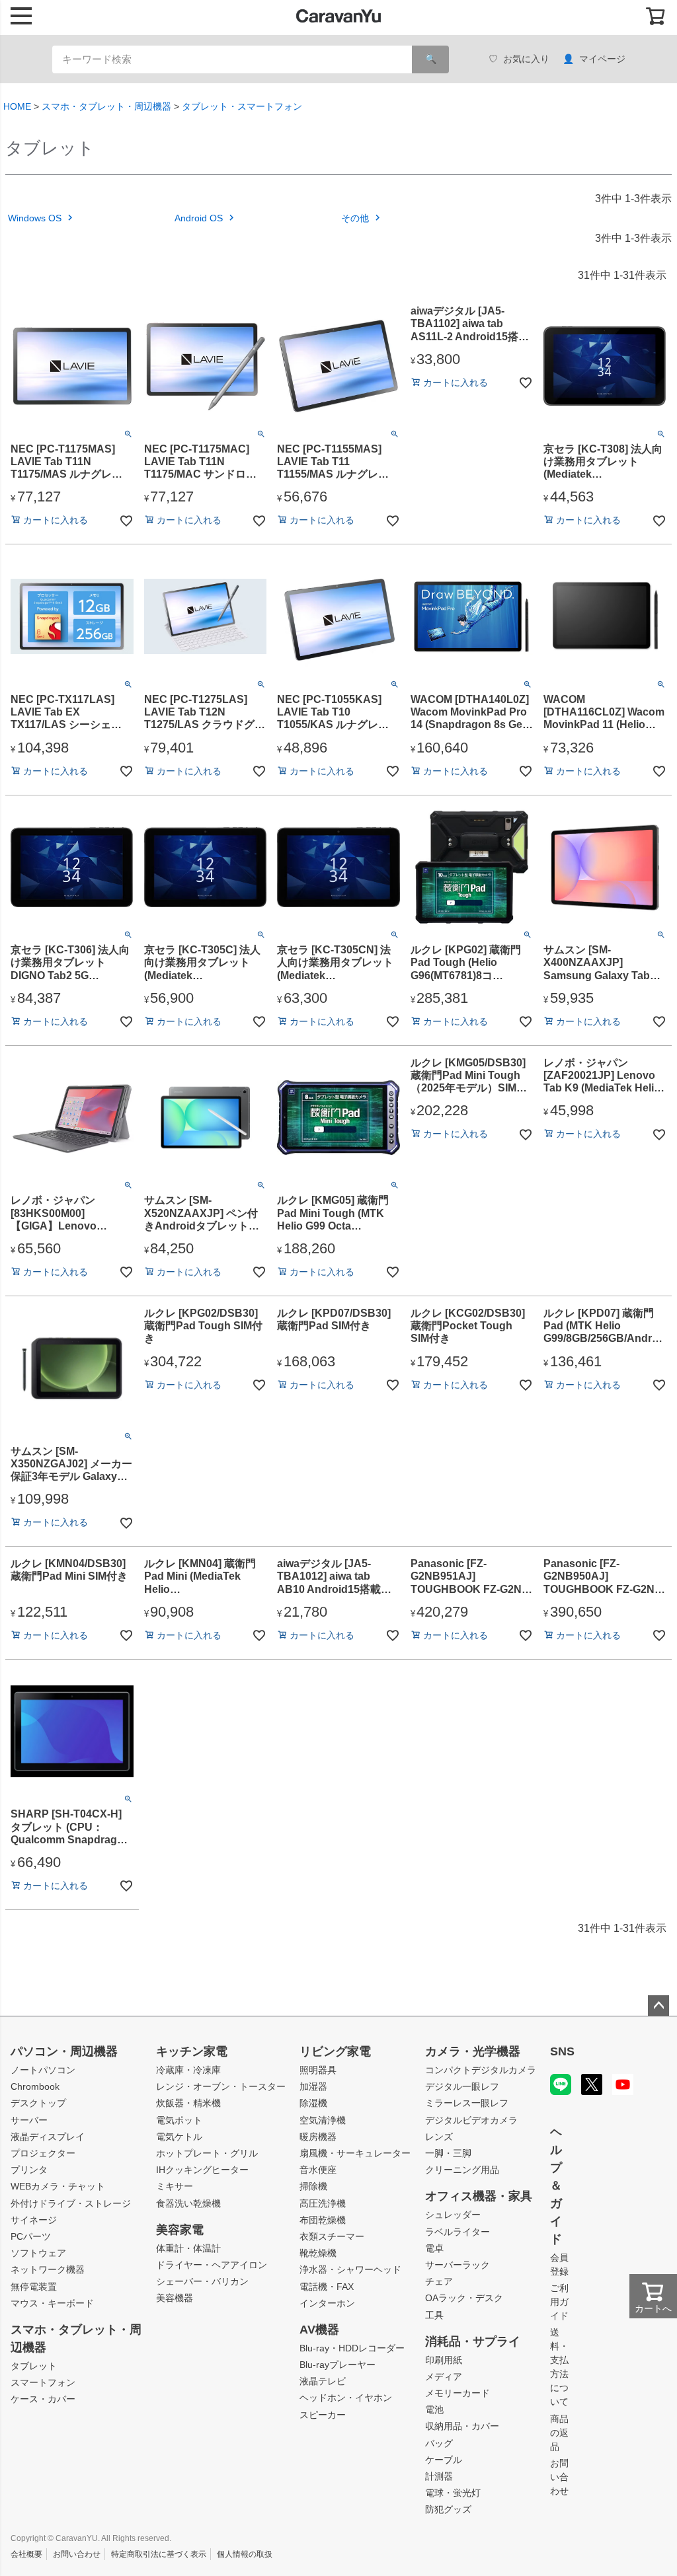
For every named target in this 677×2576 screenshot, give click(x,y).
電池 (434, 2410)
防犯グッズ (448, 2509)
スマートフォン (43, 2382)
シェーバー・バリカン (202, 2281)
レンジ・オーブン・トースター (221, 2086)
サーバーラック (458, 2265)
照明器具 (318, 2070)
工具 (434, 2315)
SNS (562, 2051)
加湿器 (313, 2086)
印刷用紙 (444, 2360)
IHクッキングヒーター (202, 2170)
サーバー (29, 2120)
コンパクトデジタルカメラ (481, 2070)
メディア (444, 2376)
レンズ (439, 2137)
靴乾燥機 (318, 2253)
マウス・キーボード (52, 2303)
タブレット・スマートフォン (242, 106)
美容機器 (175, 2298)
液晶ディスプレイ (48, 2137)
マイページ (602, 59)
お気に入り (526, 59)
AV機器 (319, 2330)
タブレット (34, 2366)
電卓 (434, 2248)
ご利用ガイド (559, 2302)
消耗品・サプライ (473, 2341)
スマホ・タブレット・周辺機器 (106, 106)
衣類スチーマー (332, 2236)
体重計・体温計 (188, 2248)
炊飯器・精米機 (188, 2103)
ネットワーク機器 (48, 2269)
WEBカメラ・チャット (58, 2186)
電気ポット (179, 2120)
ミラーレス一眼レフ (467, 2103)
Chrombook (35, 2086)
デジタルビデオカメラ (471, 2120)
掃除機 (313, 2186)
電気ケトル (179, 2137)
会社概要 (26, 2554)
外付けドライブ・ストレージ (71, 2203)
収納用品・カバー (462, 2426)
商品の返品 (559, 2433)
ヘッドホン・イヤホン (346, 2398)
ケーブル (444, 2460)
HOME (17, 106)
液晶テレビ (323, 2381)
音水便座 (318, 2170)
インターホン (327, 2303)
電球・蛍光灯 (453, 2493)
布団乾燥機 (323, 2220)
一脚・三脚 (448, 2153)
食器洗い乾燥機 (188, 2203)
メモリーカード (458, 2393)
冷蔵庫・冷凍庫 (188, 2070)
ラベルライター (458, 2232)
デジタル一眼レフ (462, 2086)
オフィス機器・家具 (479, 2196)
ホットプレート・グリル (207, 2153)
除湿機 (313, 2103)
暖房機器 (318, 2137)
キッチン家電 (192, 2051)
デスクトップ (38, 2103)
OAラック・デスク (464, 2298)
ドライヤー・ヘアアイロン (212, 2265)
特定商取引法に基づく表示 (159, 2554)
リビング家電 (335, 2051)
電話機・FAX (327, 2287)
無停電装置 (34, 2287)
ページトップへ (658, 2006)
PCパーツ (31, 2236)
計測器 (439, 2476)
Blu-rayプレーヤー (338, 2365)
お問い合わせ (559, 2477)
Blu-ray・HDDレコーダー (352, 2348)
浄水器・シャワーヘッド (350, 2269)
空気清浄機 (323, 2120)
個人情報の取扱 (245, 2554)
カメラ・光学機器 (473, 2051)
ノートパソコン (43, 2070)
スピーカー (323, 2415)
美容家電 (180, 2230)
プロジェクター (43, 2153)
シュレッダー (453, 2215)
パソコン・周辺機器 (64, 2051)
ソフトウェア (38, 2253)
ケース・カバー (43, 2399)
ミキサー (175, 2186)
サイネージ (34, 2220)
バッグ (439, 2443)
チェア (439, 2281)
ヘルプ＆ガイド (556, 2186)
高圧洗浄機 (323, 2203)
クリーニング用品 (462, 2170)
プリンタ (29, 2170)
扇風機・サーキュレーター (355, 2153)
